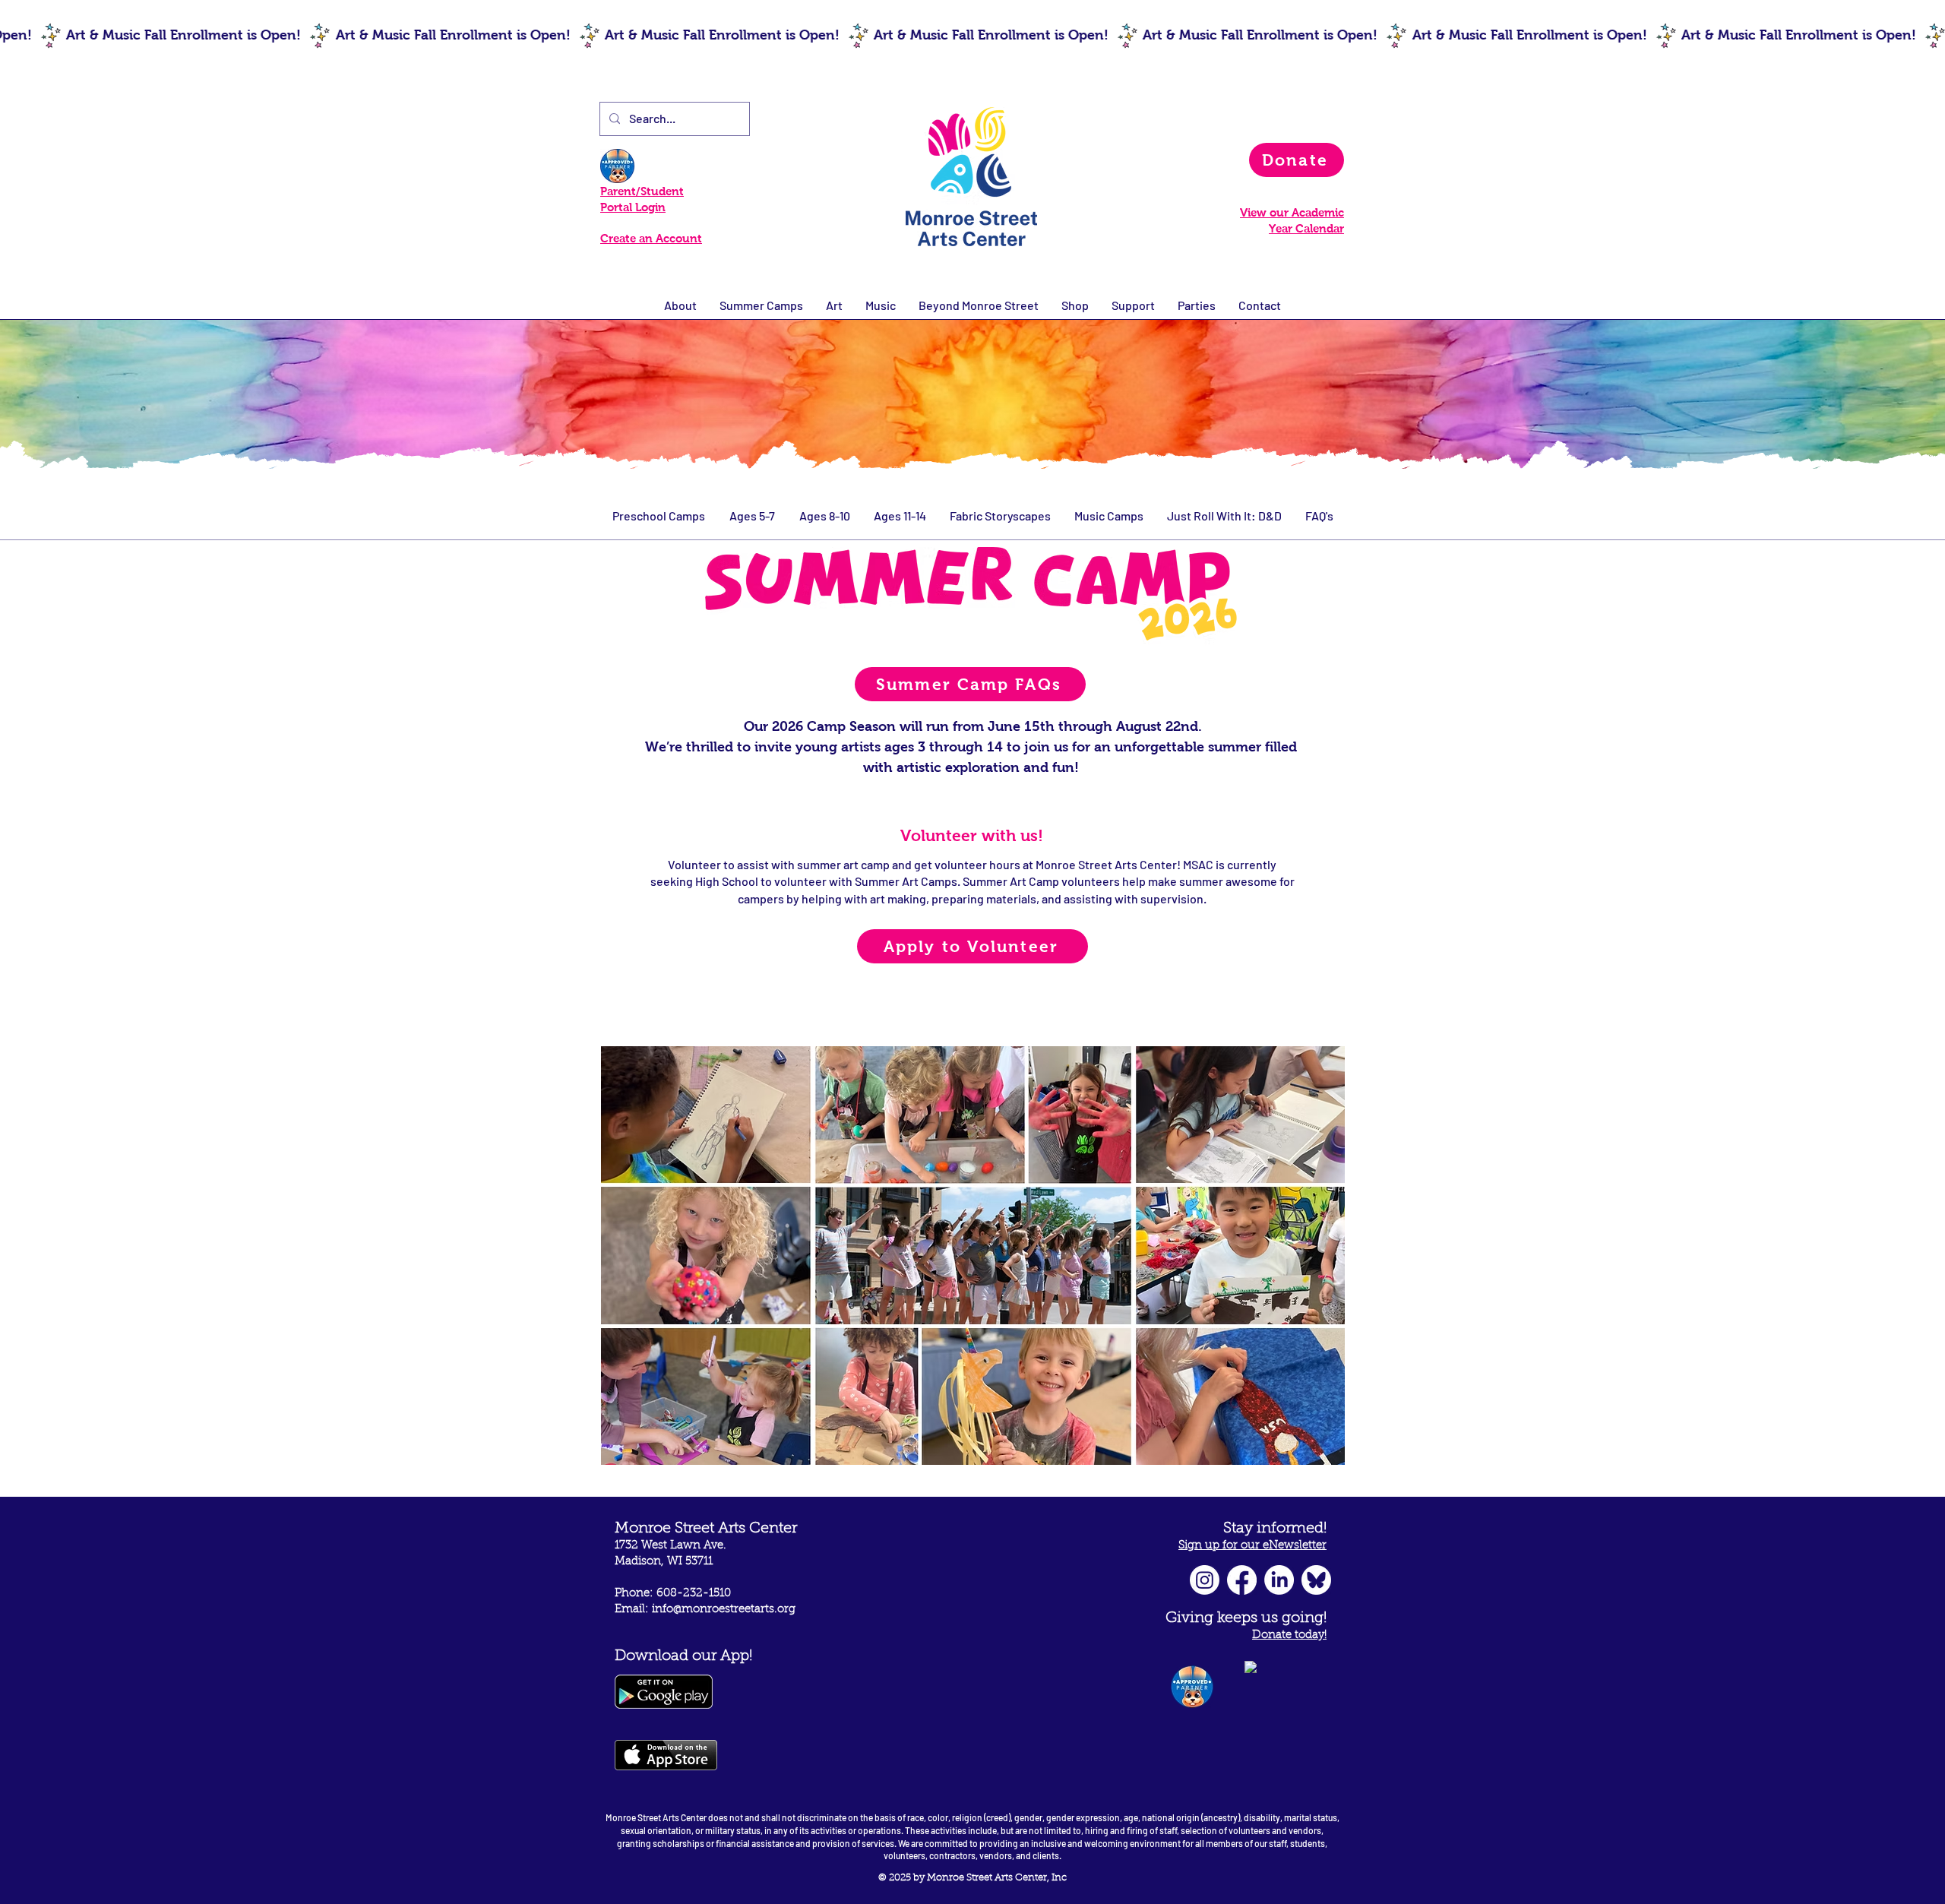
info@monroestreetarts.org (724, 1610)
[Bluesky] (1316, 1580)
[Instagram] (1205, 1580)
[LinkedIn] (1279, 1580)
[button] (881, 305)
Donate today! (1289, 1635)
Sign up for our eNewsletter (1252, 1546)
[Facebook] (1242, 1580)
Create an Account (651, 238)
